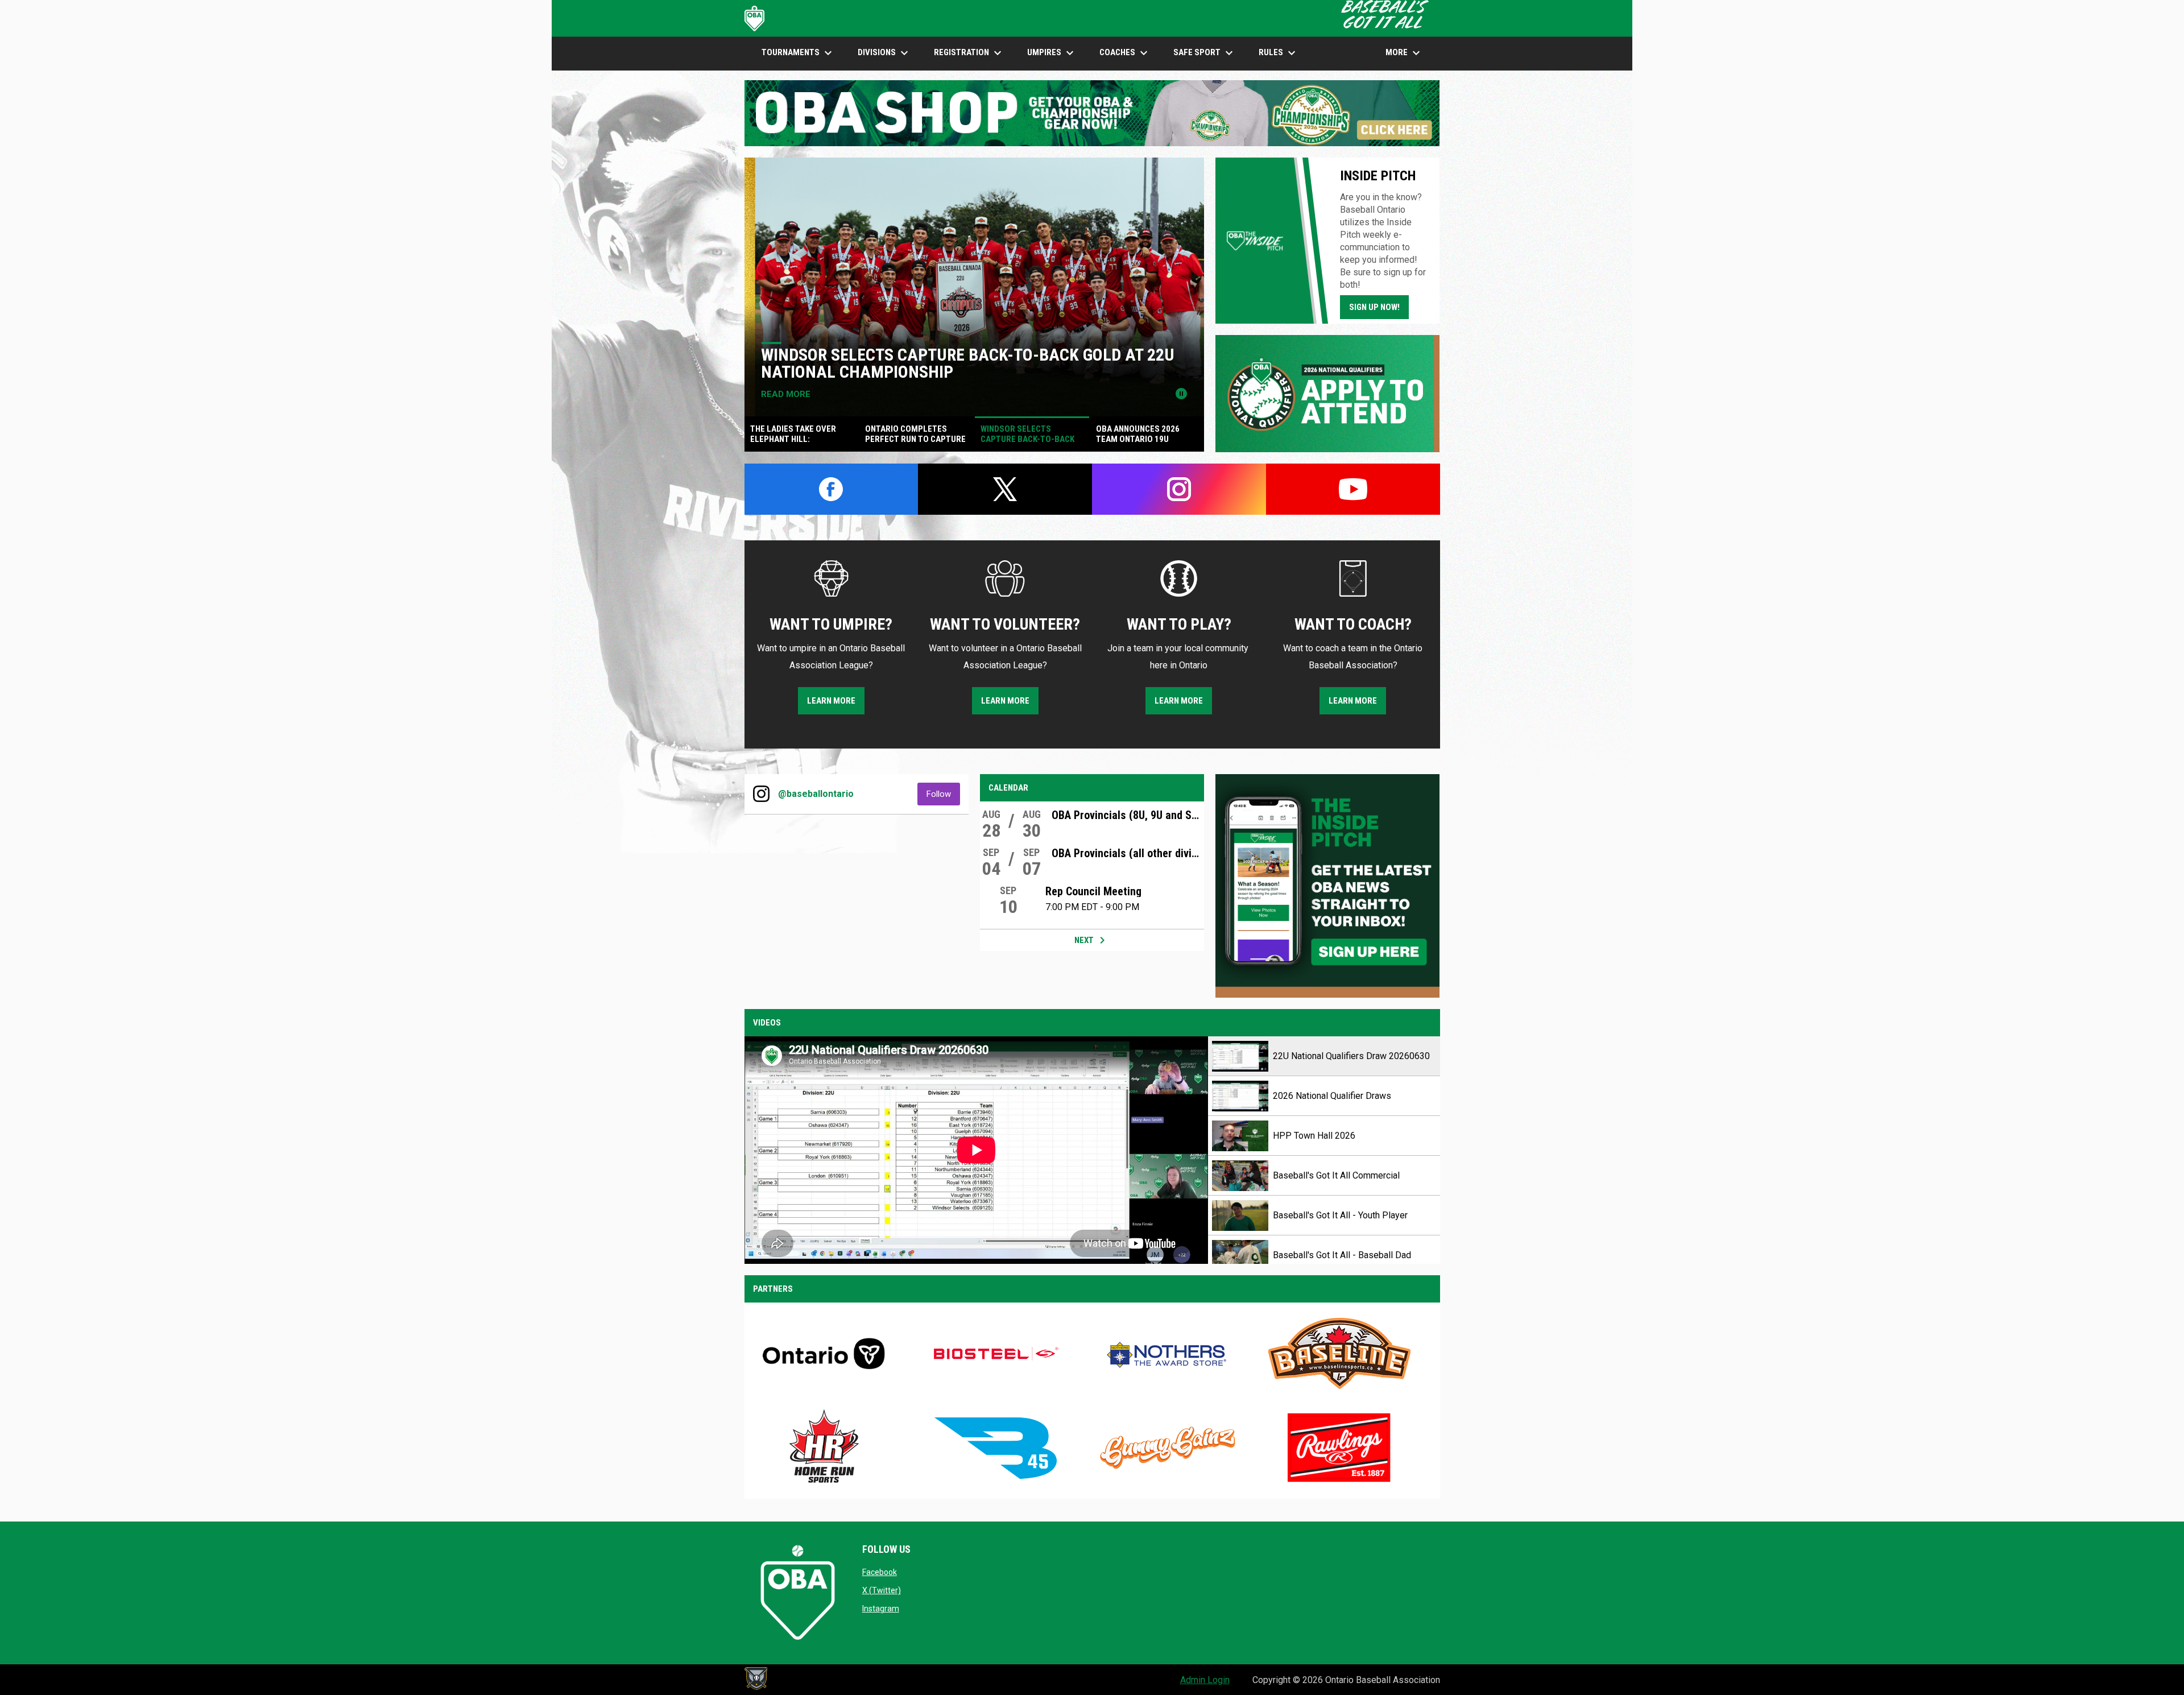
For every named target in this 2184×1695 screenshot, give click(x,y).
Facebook (880, 1572)
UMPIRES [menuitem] (1052, 53)
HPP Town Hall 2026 (1314, 1136)
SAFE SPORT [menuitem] (1205, 53)
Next (1092, 940)
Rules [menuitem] (1279, 53)
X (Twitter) (882, 1590)
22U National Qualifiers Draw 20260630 (1351, 1056)
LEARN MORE (831, 701)
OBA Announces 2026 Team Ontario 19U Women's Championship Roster (950, 363)
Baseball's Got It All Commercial (1336, 1175)
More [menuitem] (1404, 53)
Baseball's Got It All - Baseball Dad (1342, 1255)
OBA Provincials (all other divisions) (1128, 853)
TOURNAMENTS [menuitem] (798, 53)
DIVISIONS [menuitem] (884, 53)
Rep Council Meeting (1093, 891)
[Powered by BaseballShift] (756, 1679)
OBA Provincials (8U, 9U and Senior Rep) (1128, 815)
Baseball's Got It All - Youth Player (1340, 1215)
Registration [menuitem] (969, 53)
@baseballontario (816, 794)
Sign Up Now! (1374, 307)
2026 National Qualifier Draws (1332, 1096)
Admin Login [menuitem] (1205, 1680)
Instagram (881, 1609)
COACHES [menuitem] (1125, 53)
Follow (943, 794)
